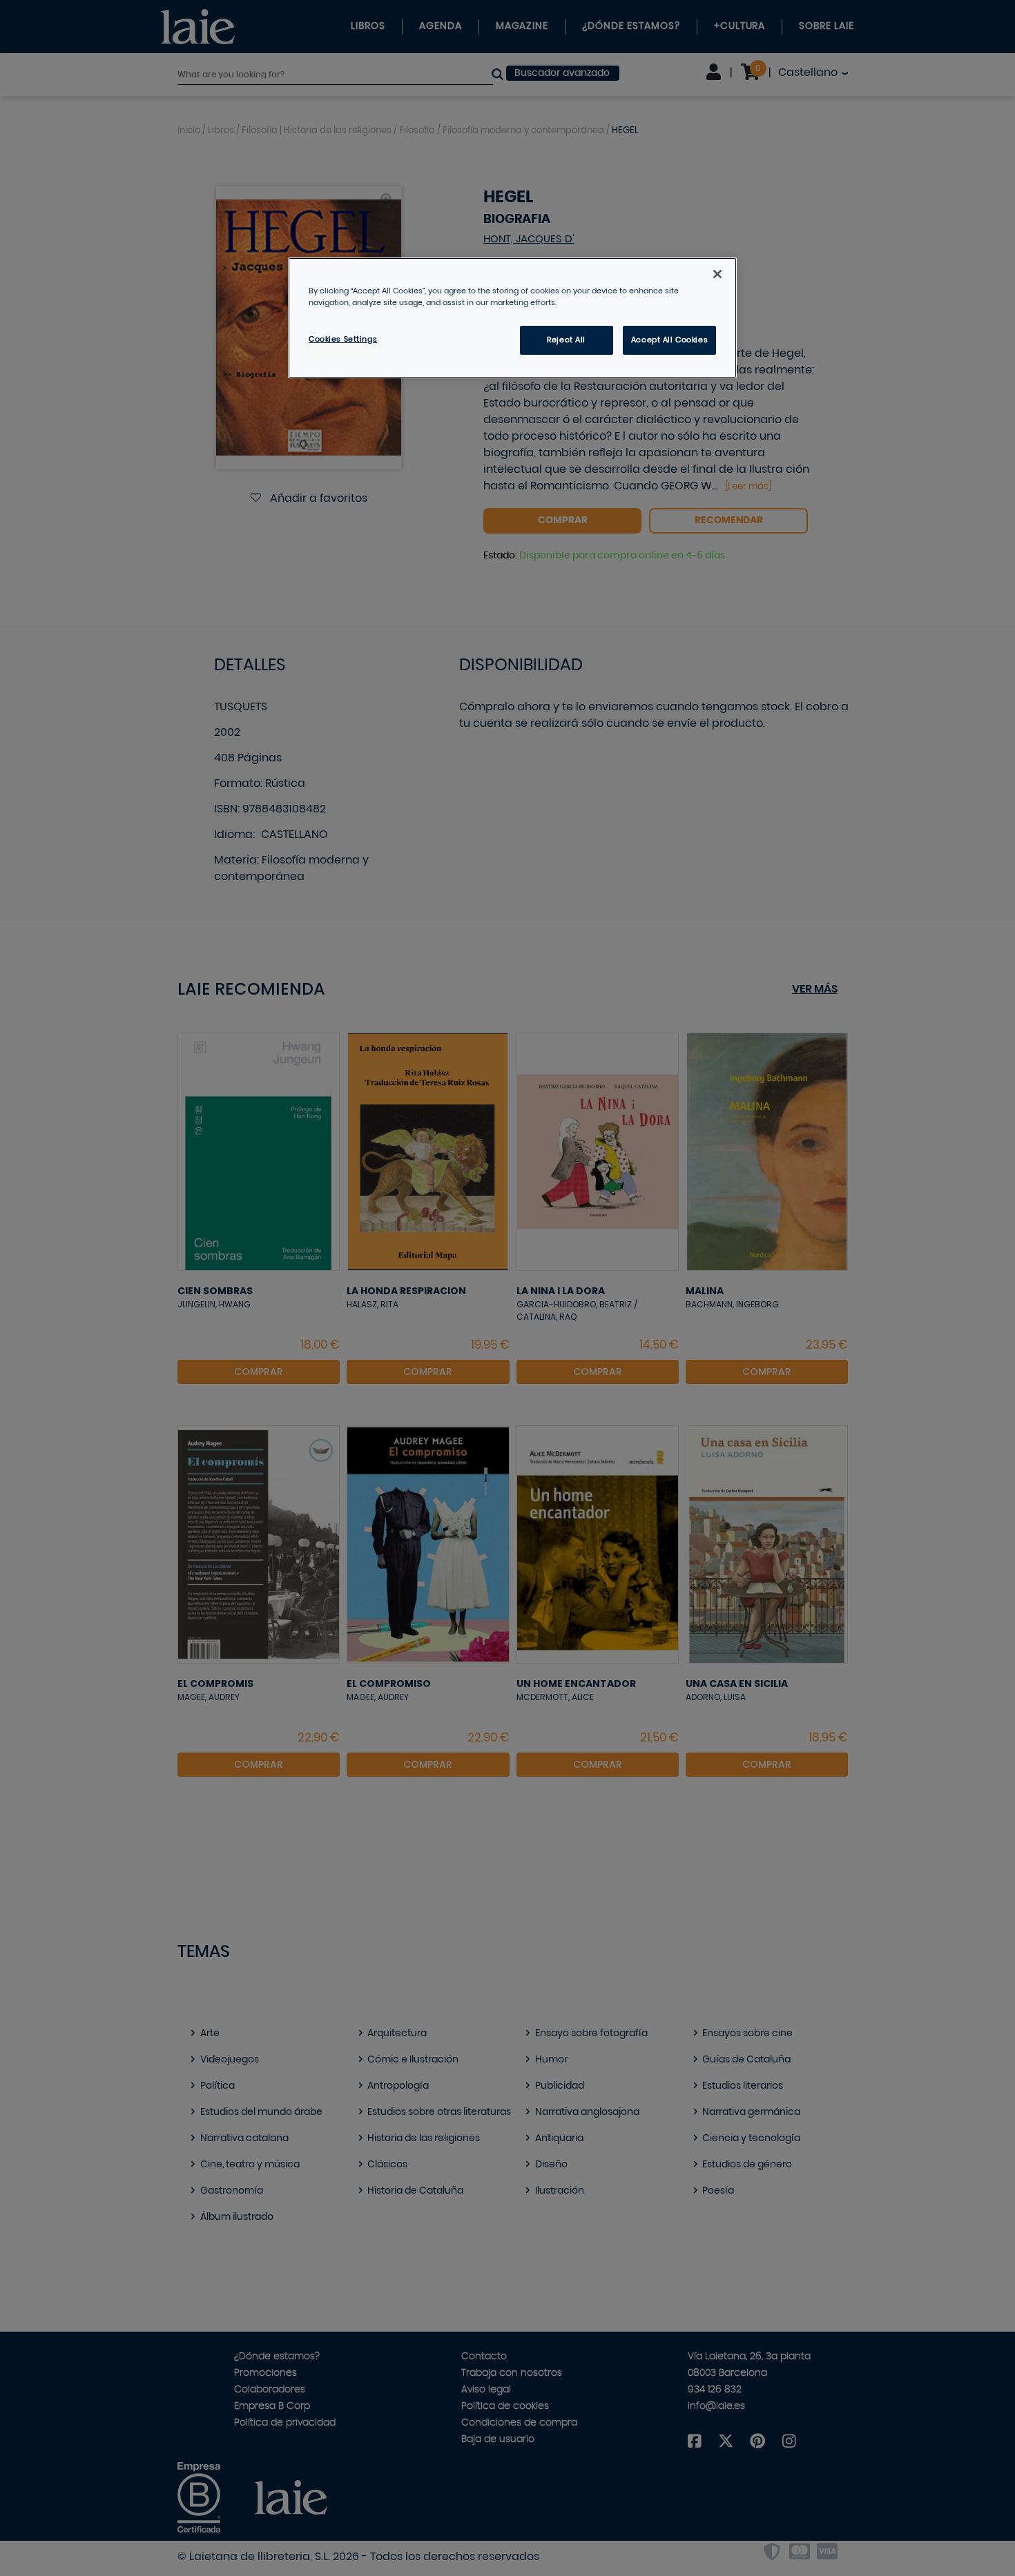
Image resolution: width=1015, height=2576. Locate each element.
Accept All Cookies (669, 340)
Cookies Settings (343, 339)
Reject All (566, 340)
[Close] (717, 274)
